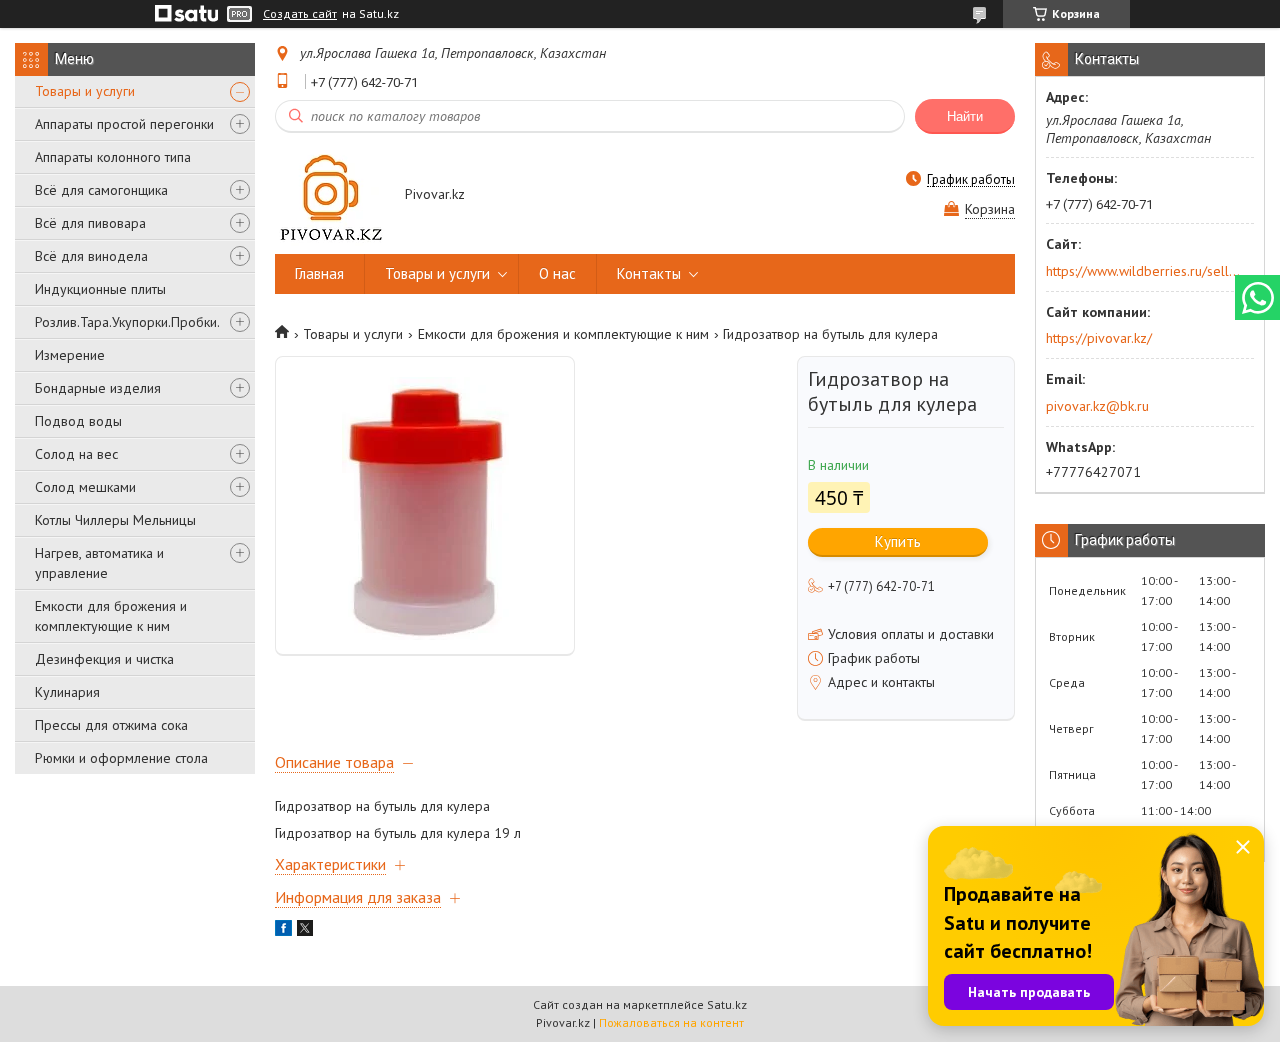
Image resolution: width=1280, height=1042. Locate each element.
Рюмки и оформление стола (121, 758)
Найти (965, 116)
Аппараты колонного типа (113, 157)
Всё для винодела (91, 256)
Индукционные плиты (100, 289)
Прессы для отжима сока (111, 725)
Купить (898, 541)
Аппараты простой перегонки (124, 124)
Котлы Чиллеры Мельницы (115, 520)
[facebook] (283, 931)
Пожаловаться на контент (671, 1022)
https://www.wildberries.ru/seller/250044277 (1143, 271)
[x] (305, 931)
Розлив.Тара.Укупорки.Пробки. (127, 322)
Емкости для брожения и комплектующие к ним (111, 616)
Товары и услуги (85, 91)
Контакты (649, 273)
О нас (557, 273)
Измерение (70, 355)
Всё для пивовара (90, 223)
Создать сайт (300, 14)
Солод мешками (85, 487)
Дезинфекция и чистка (104, 659)
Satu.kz (727, 1004)
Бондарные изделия (98, 388)
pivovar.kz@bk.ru (1097, 406)
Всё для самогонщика (101, 190)
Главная (319, 273)
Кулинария (67, 692)
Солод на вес (76, 454)
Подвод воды (78, 421)
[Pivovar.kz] (330, 195)
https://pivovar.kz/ (1099, 338)
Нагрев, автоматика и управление (99, 563)
